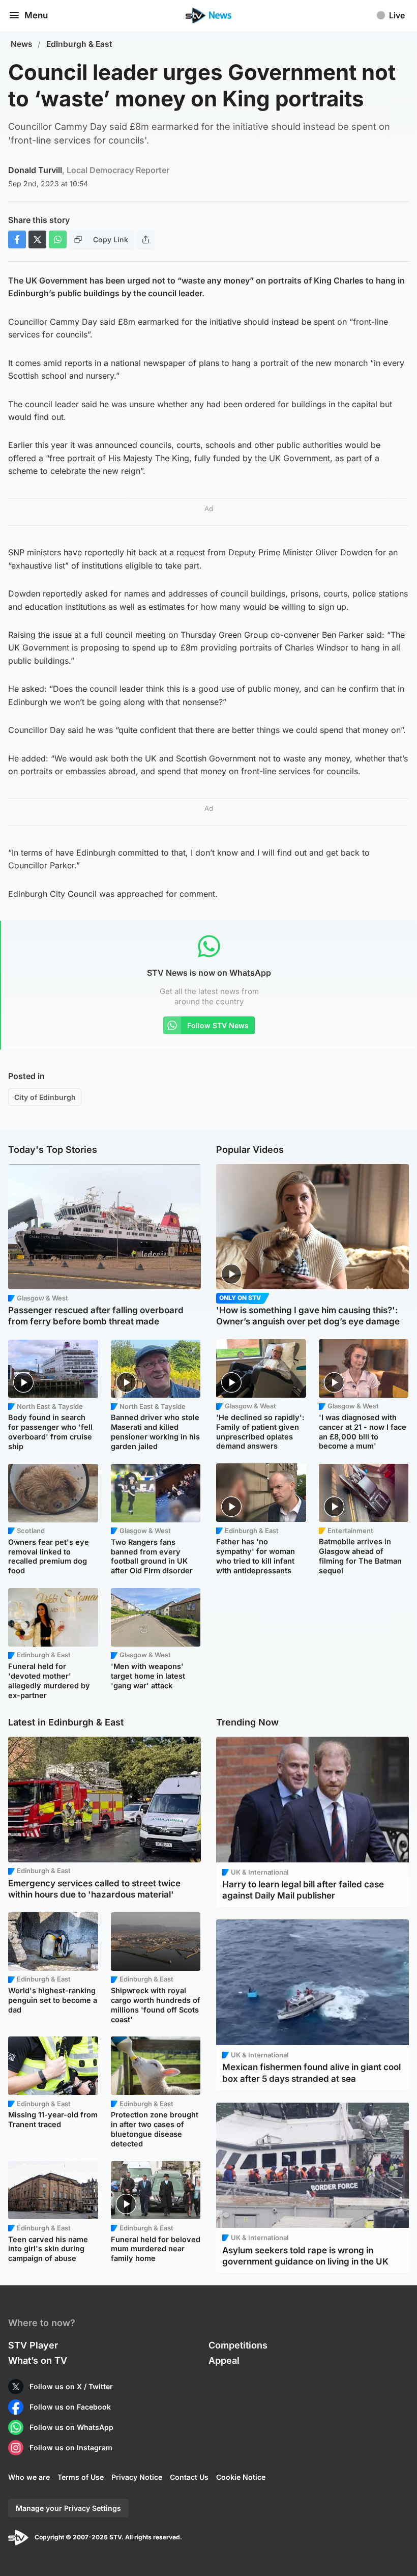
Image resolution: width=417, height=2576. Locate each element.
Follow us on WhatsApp (71, 2427)
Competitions (238, 2345)
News (22, 44)
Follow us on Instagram (71, 2447)
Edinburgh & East (79, 44)
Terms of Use (81, 2477)
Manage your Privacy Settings (68, 2508)
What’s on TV (38, 2360)
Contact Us (189, 2477)
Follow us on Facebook (70, 2407)
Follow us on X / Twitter (71, 2386)
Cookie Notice (241, 2477)
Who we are (29, 2477)
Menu (36, 15)
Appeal (224, 2360)
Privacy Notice (137, 2477)
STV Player (33, 2345)
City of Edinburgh (45, 1097)
